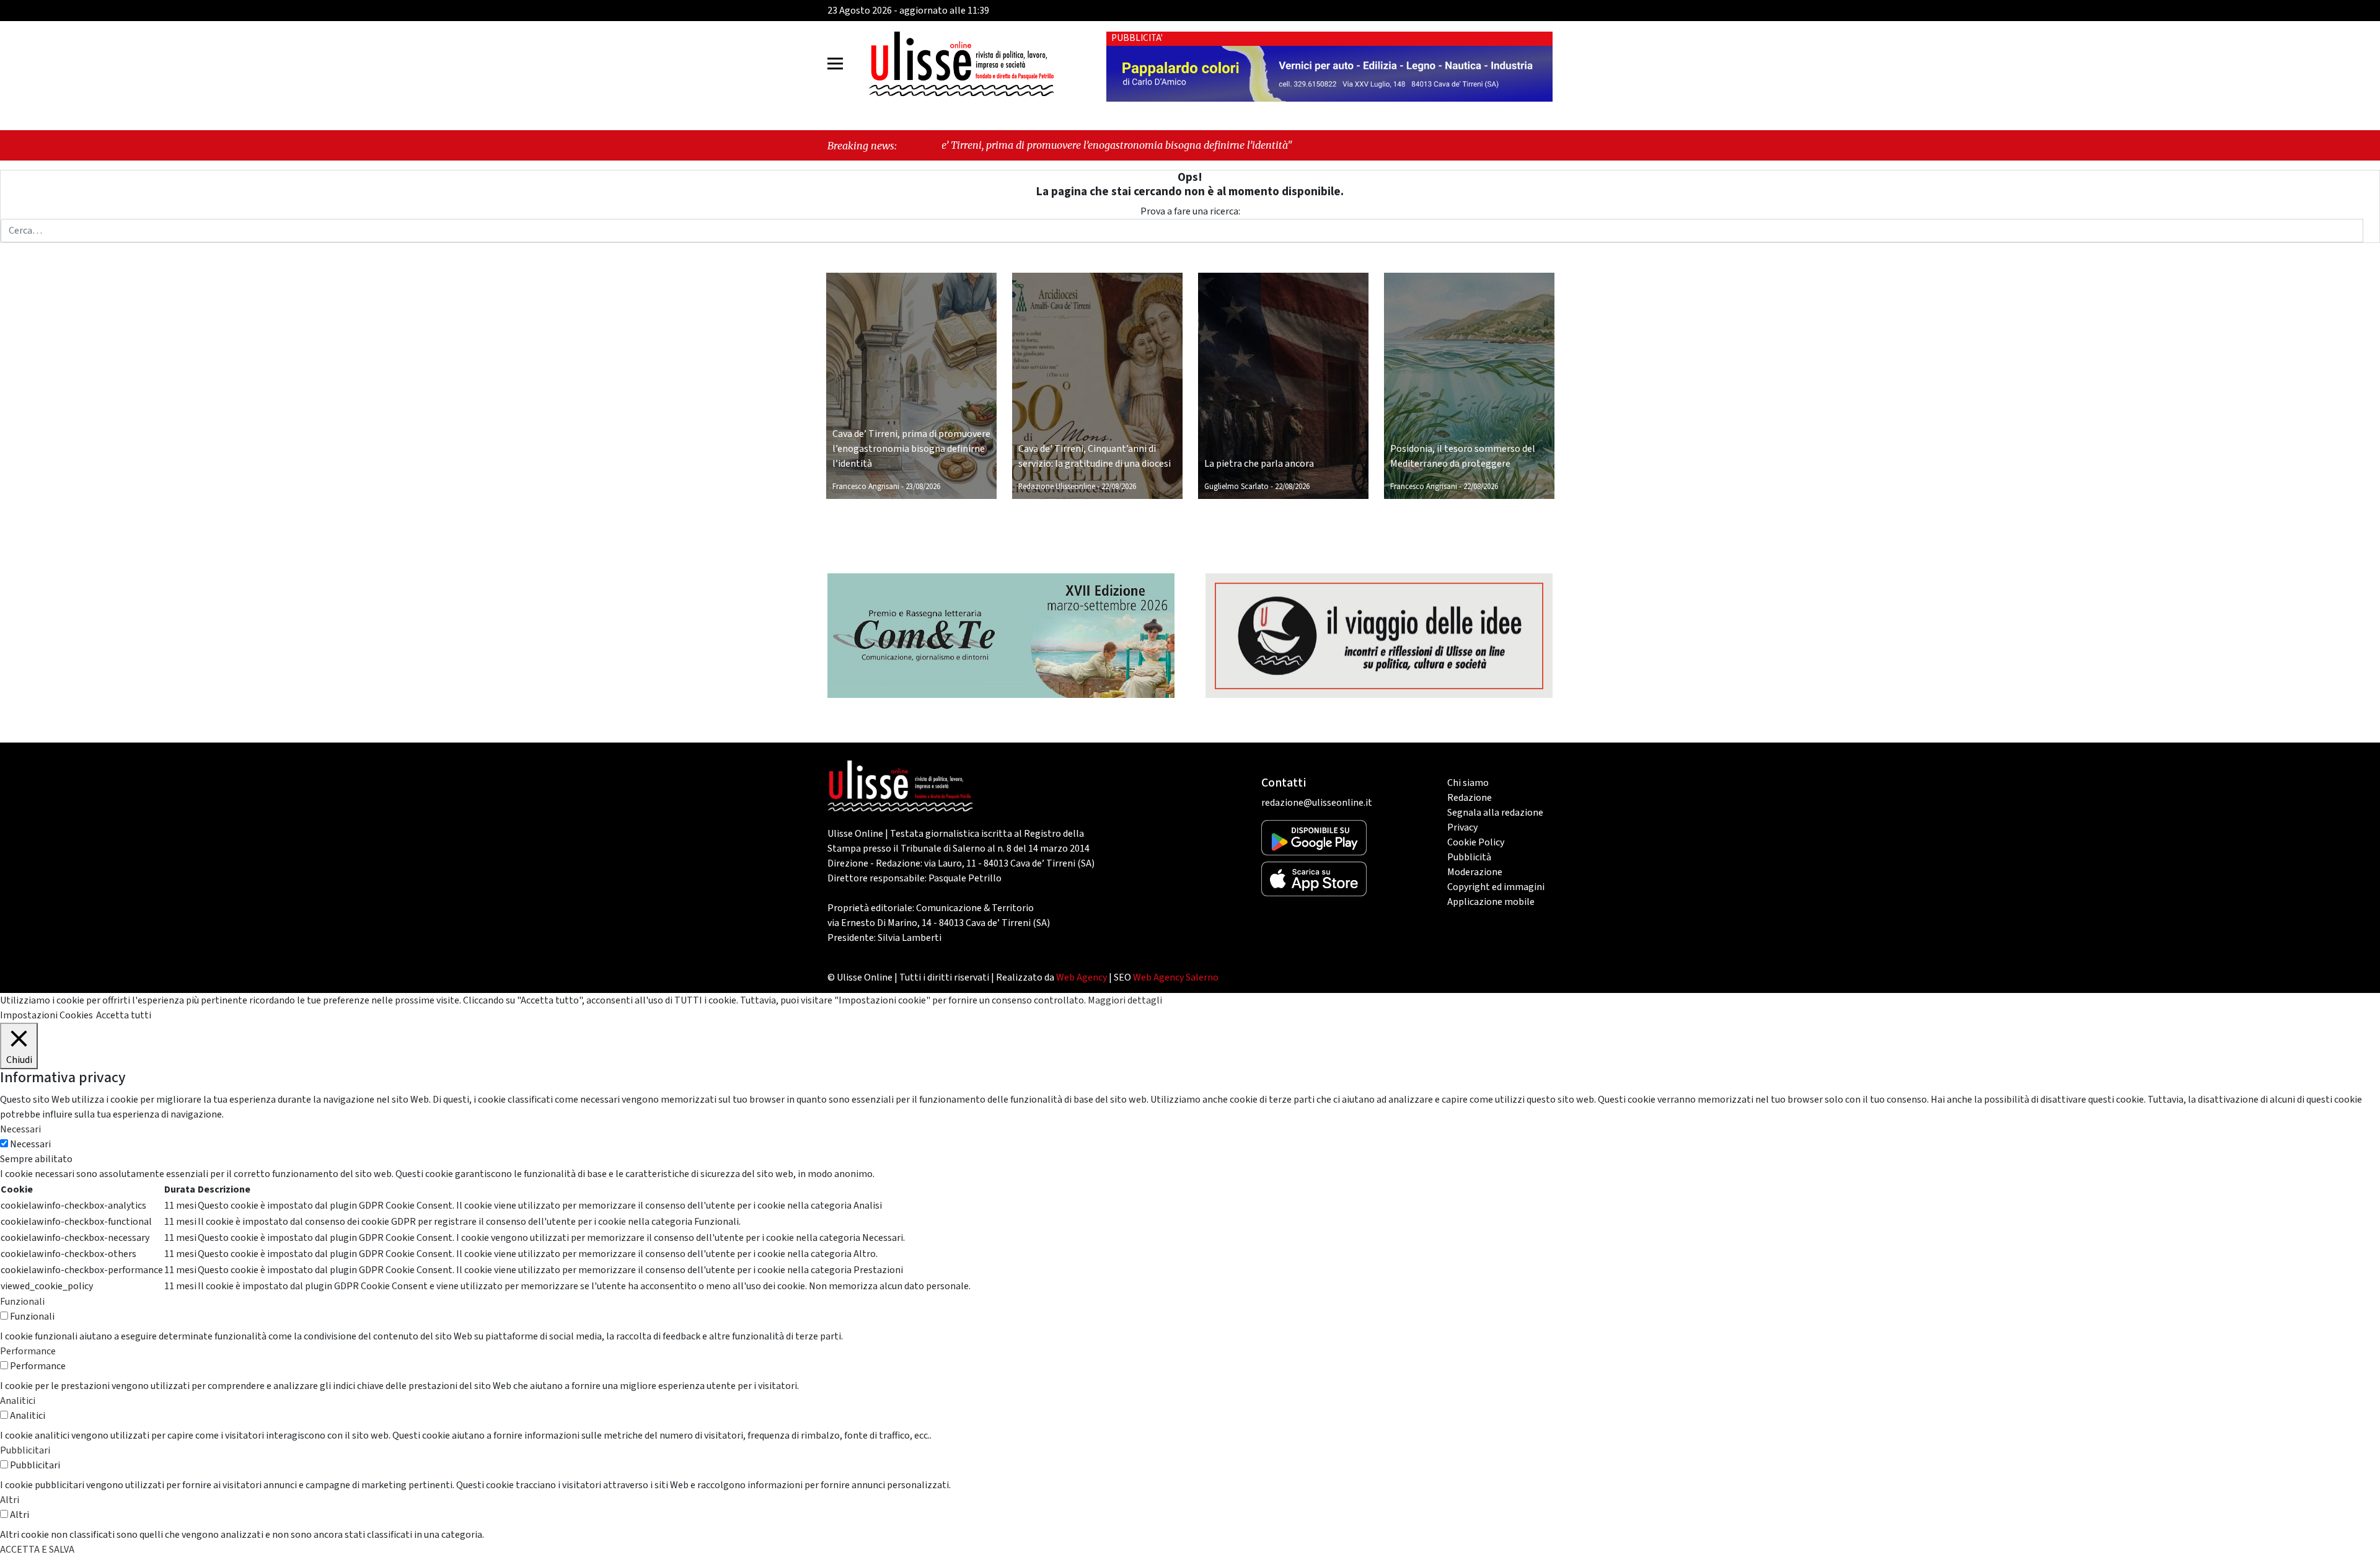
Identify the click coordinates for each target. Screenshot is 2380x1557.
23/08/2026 (923, 487)
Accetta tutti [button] (124, 1015)
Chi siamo (1468, 783)
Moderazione (1475, 872)
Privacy (1462, 827)
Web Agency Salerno (1176, 977)
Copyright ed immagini (1496, 887)
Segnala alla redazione (1495, 813)
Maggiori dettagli (1125, 1000)
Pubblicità (1469, 857)
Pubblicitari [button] (25, 1450)
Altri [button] (10, 1500)
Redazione (1470, 798)
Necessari (30, 1144)
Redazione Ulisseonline (1057, 487)
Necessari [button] (20, 1129)
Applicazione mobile (1491, 902)
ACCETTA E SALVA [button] (37, 1550)
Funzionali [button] (22, 1302)
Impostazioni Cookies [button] (46, 1015)
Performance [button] (28, 1351)
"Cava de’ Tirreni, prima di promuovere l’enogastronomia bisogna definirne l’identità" (963, 145)
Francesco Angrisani (866, 487)
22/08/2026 (1119, 487)
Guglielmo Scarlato (1236, 487)
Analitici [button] (18, 1401)
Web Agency (1082, 977)
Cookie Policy (1476, 842)
